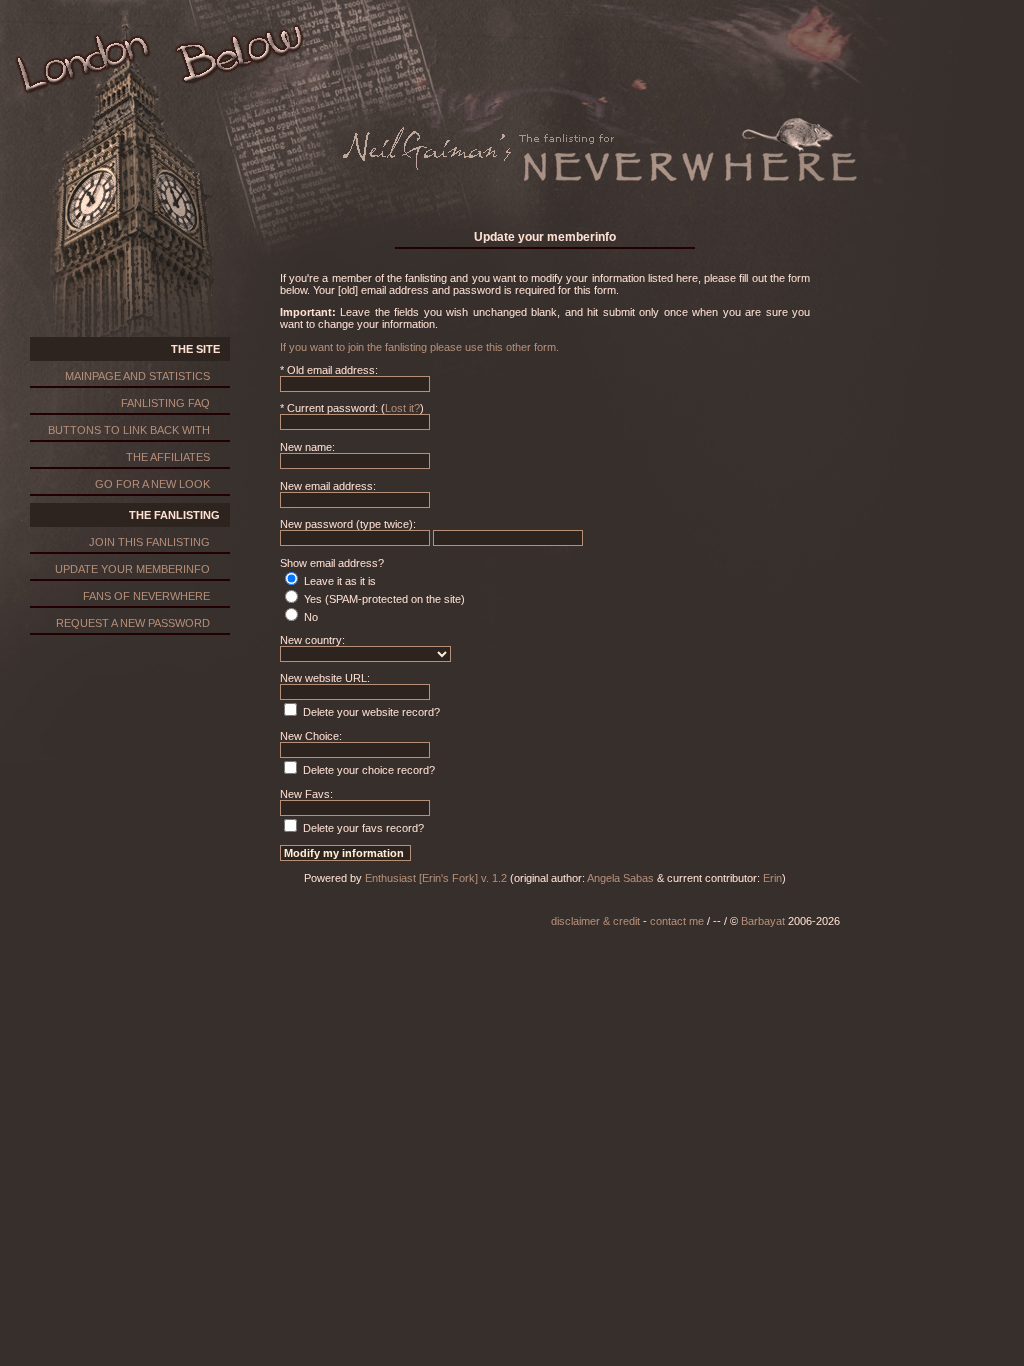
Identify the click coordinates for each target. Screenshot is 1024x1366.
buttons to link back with (129, 430)
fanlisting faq (165, 403)
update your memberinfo (132, 569)
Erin (772, 878)
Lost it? (402, 408)
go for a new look (152, 484)
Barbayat (763, 921)
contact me (677, 921)
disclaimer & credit (595, 921)
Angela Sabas (620, 878)
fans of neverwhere (146, 596)
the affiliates (168, 457)
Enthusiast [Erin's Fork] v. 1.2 (436, 878)
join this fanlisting (149, 542)
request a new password (133, 623)
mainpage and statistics (137, 376)
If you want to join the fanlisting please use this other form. (419, 347)
